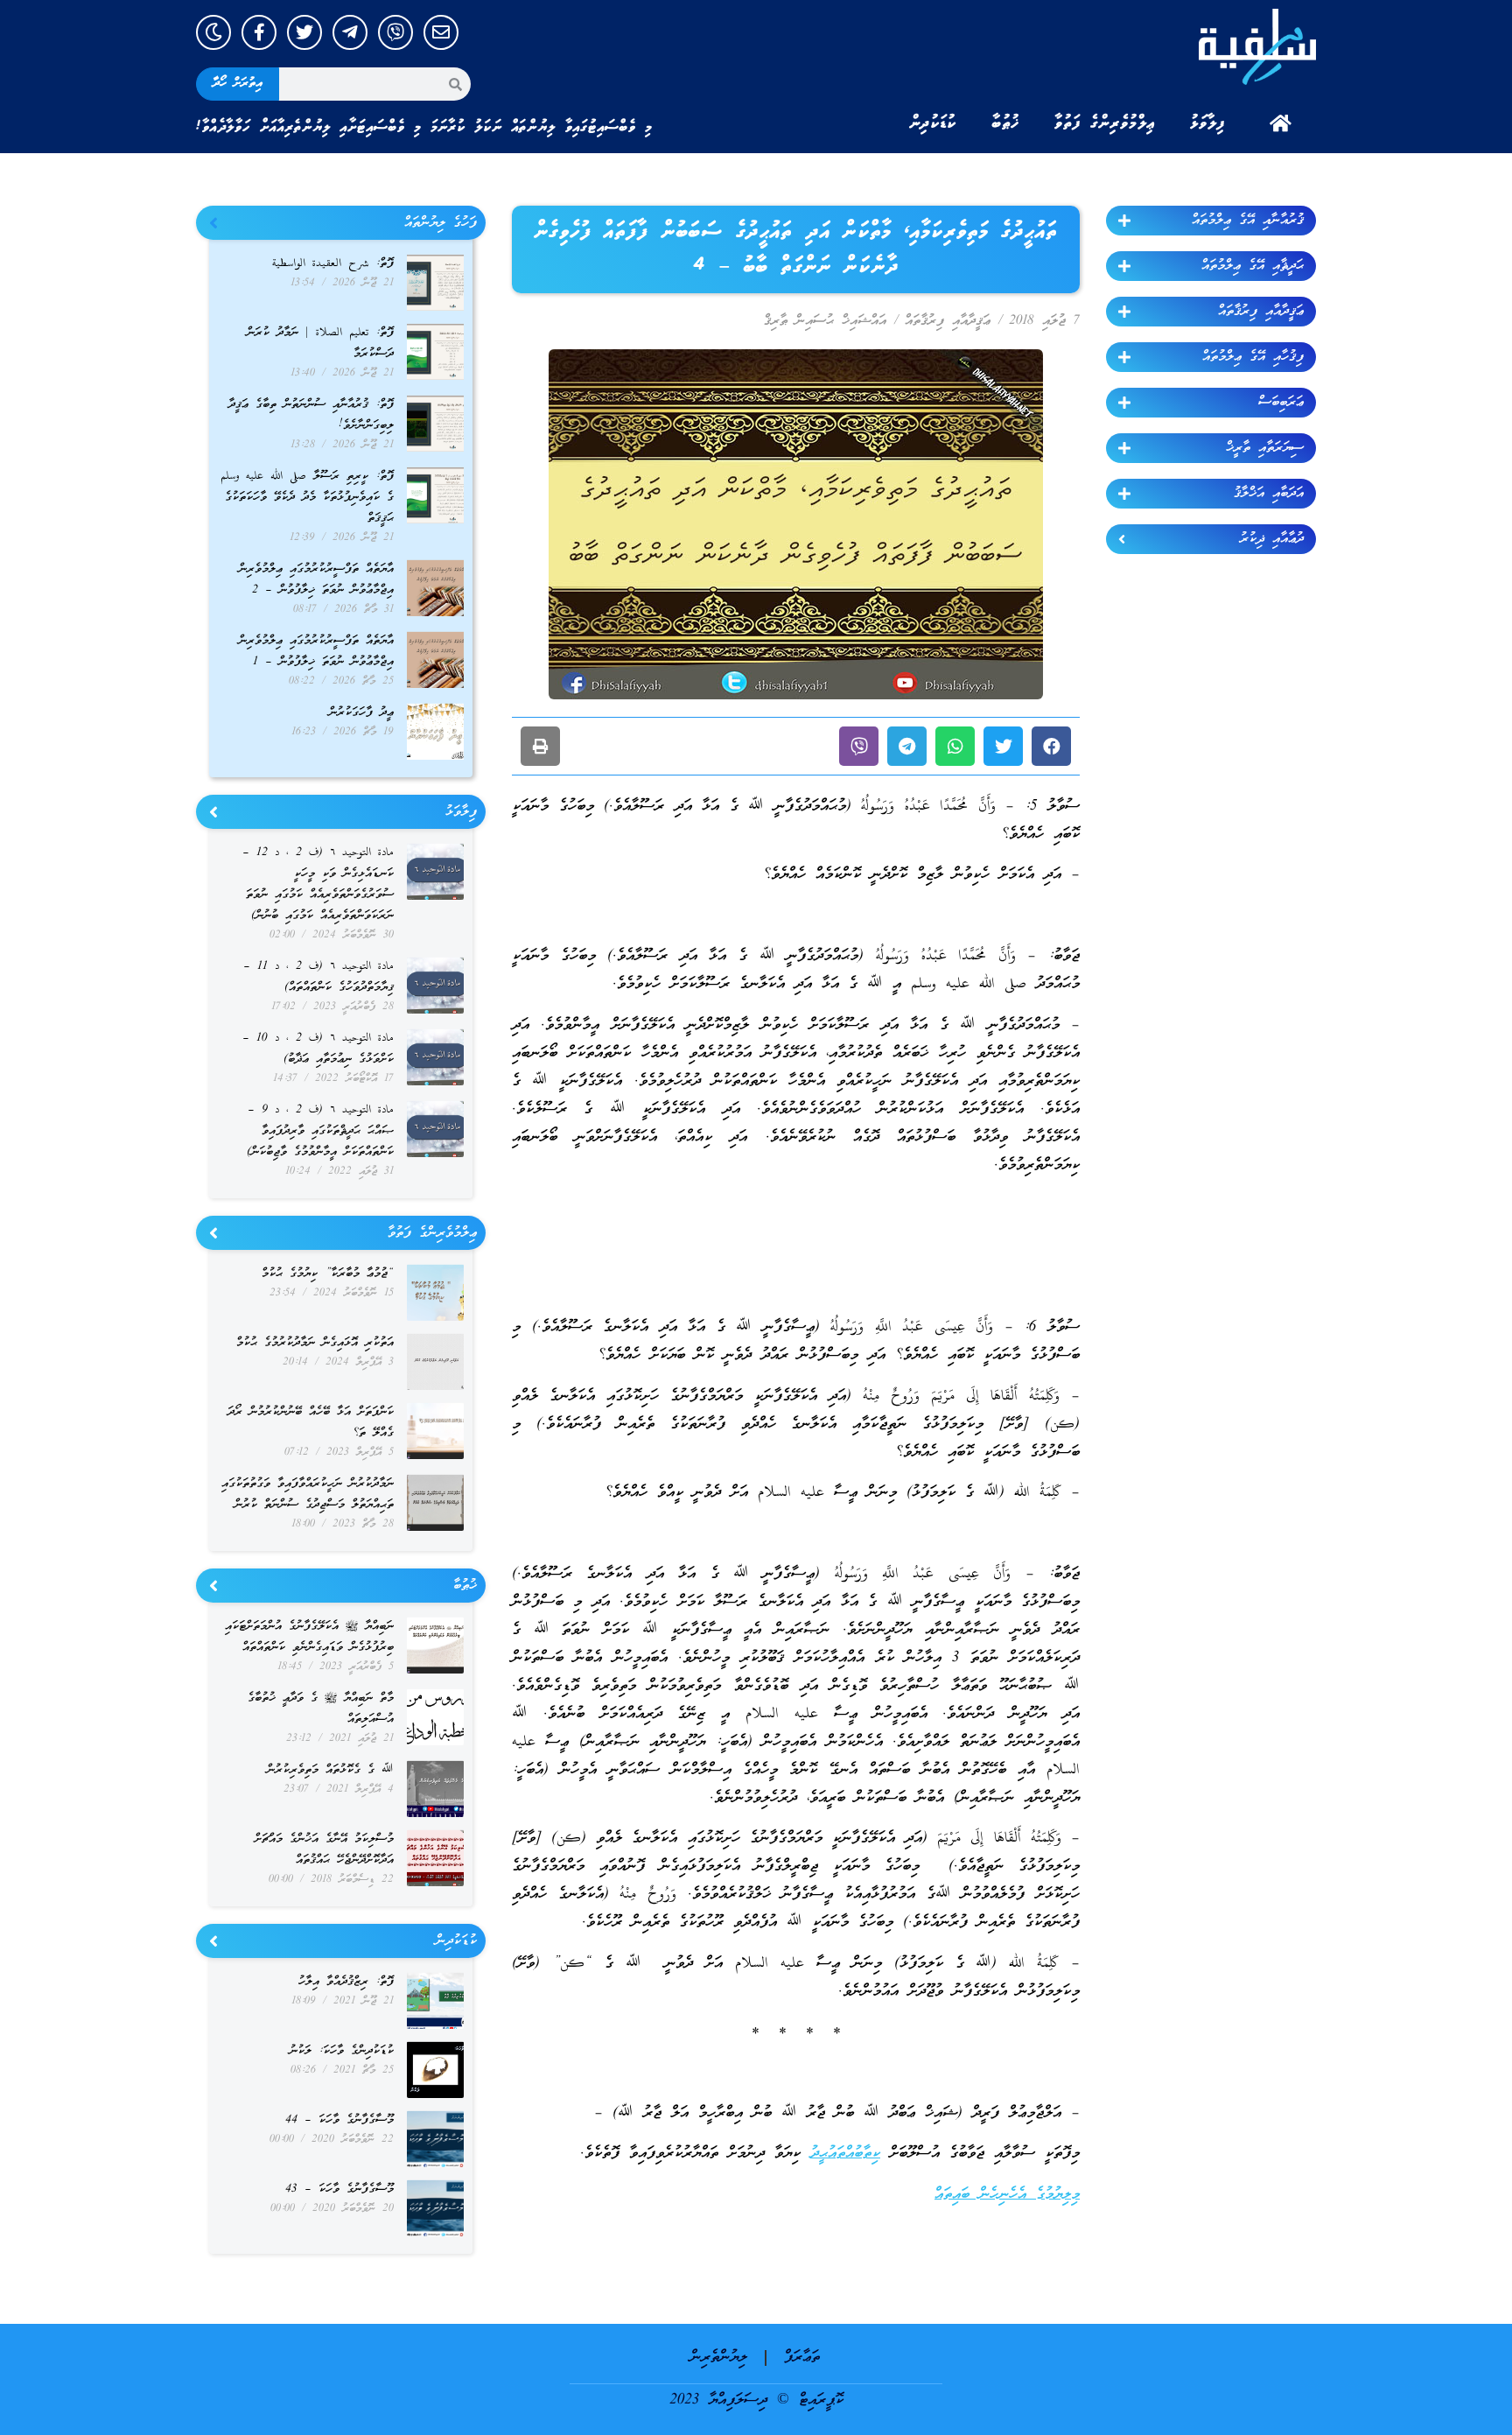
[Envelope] (441, 32)
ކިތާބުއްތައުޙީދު (845, 2154)
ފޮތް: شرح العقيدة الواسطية (333, 264)
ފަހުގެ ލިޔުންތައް (441, 223)
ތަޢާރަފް (802, 2358)
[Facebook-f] (259, 32)
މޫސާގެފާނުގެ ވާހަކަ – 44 (339, 2120)
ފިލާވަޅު (1207, 123)
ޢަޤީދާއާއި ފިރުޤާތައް (1261, 312)
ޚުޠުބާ (1005, 123)
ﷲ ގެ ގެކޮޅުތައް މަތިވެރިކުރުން (330, 1770)
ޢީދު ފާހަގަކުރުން (361, 713)
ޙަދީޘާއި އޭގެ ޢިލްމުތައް (1253, 266)
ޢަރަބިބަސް (1281, 403)
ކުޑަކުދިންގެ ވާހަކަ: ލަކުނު (342, 2051)
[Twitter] (304, 32)
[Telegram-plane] (350, 32)
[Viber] (395, 32)
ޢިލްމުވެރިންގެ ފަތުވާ (1105, 123)
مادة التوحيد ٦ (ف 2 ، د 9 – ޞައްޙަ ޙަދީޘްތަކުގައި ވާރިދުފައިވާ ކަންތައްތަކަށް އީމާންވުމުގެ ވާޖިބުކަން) (320, 1131)
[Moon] (213, 32)
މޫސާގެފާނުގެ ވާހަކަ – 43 (339, 2189)
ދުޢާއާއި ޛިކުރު (1272, 539)
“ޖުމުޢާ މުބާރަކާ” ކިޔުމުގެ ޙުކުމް (328, 1274)
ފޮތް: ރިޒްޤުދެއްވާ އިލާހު (346, 1982)
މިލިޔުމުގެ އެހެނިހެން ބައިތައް (1007, 2195)
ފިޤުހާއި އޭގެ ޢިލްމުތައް (1253, 357)
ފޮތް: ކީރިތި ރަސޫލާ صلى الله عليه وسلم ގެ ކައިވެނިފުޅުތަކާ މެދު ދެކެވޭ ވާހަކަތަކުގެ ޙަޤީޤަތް (307, 498)
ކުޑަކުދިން (933, 123)
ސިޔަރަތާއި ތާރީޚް (1265, 448)
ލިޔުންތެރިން (719, 2358)
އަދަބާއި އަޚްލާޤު (1269, 494)
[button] (1051, 746)
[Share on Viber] (859, 746)
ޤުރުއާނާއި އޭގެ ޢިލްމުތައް (1248, 221)
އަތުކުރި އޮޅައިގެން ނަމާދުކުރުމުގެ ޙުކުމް (315, 1343)
